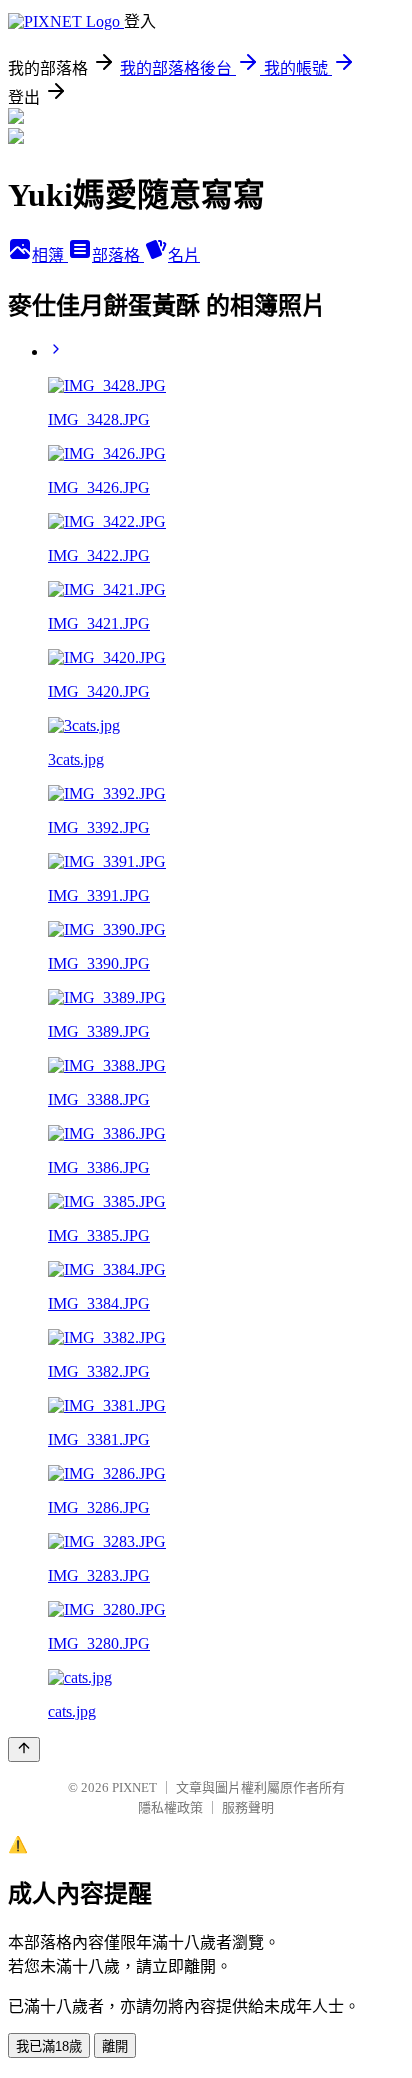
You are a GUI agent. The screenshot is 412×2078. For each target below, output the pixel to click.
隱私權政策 (170, 1807)
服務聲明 (248, 1807)
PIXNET (134, 1787)
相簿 (50, 255)
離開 (115, 2046)
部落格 (118, 255)
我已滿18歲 (49, 2046)
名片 (184, 255)
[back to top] (24, 1749)
